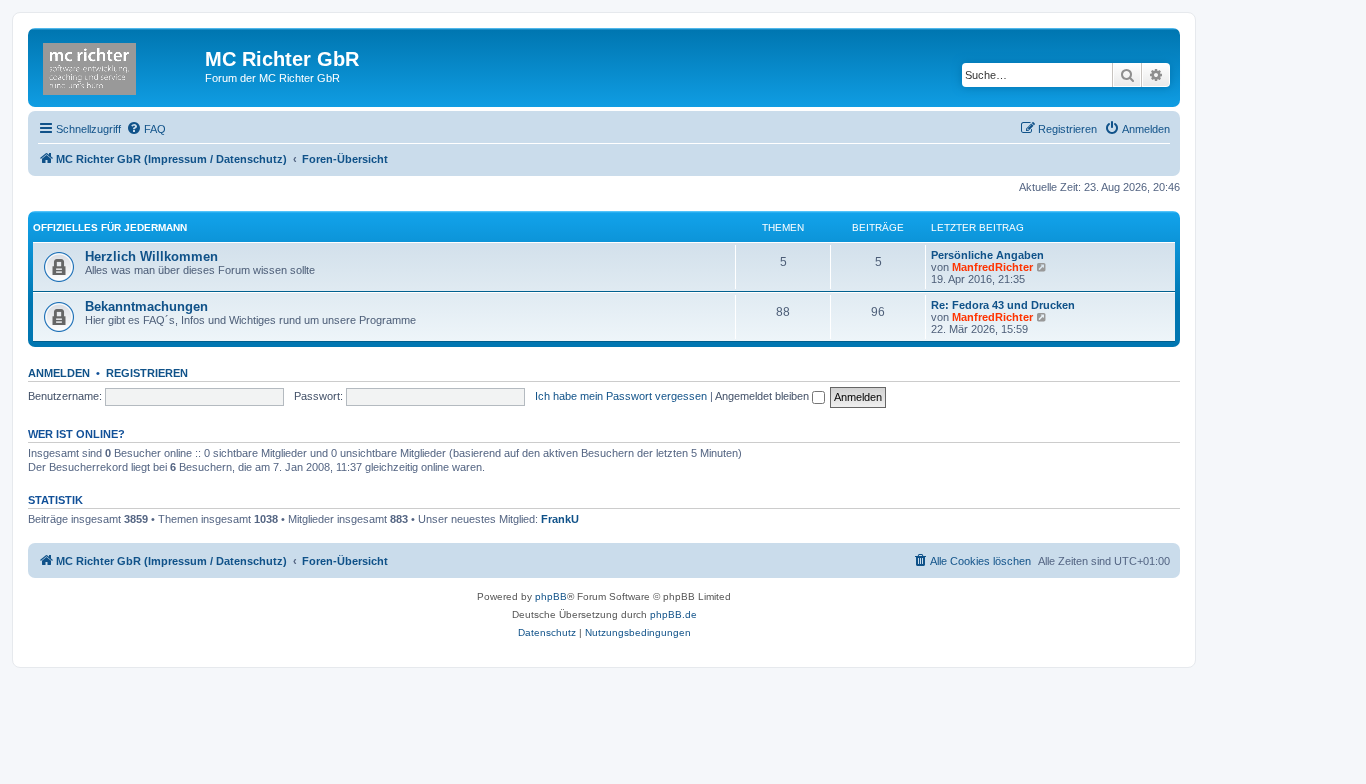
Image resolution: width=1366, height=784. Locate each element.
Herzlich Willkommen (151, 256)
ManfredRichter (992, 267)
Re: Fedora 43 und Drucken (1003, 305)
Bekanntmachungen (146, 306)
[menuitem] (146, 129)
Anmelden (59, 373)
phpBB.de (673, 614)
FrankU (560, 519)
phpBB (551, 596)
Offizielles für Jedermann (110, 227)
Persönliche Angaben (987, 255)
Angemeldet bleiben (763, 396)
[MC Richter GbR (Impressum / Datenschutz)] (119, 65)
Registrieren (147, 373)
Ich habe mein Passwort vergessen (621, 396)
